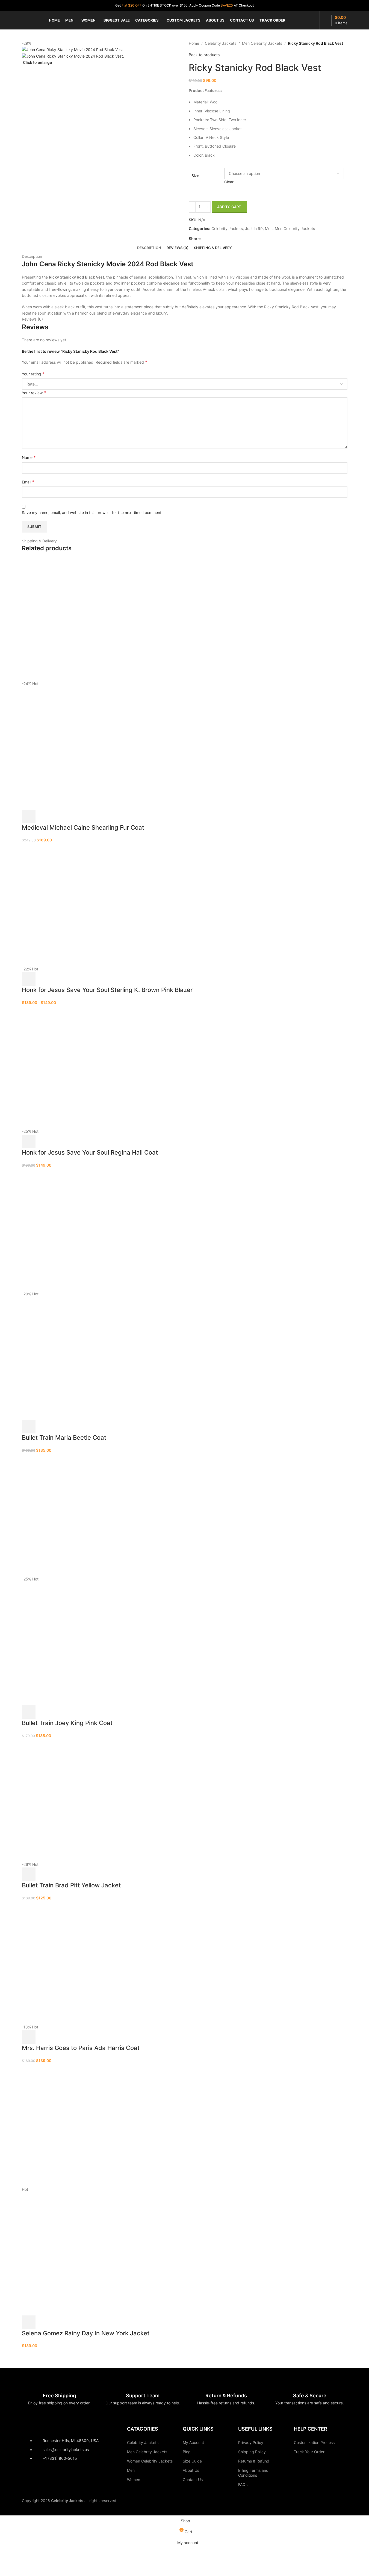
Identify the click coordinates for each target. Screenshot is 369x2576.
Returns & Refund (254, 2461)
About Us (191, 2470)
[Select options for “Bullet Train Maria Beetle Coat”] (29, 1427)
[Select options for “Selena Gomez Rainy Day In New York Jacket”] (29, 2322)
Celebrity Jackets (143, 2442)
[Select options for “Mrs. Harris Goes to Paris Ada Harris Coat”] (29, 2037)
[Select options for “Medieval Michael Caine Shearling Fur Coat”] (29, 817)
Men (131, 2470)
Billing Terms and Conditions (253, 2473)
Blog (187, 2452)
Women (134, 2480)
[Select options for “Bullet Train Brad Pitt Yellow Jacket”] (29, 1874)
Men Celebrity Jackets (147, 2452)
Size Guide (192, 2461)
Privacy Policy (251, 2442)
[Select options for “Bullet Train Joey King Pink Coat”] (29, 1712)
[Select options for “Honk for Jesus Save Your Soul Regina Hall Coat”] (29, 1141)
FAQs (243, 2484)
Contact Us (193, 2480)
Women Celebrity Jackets (150, 2461)
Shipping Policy (252, 2452)
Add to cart (229, 207)
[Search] (315, 20)
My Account (193, 2442)
